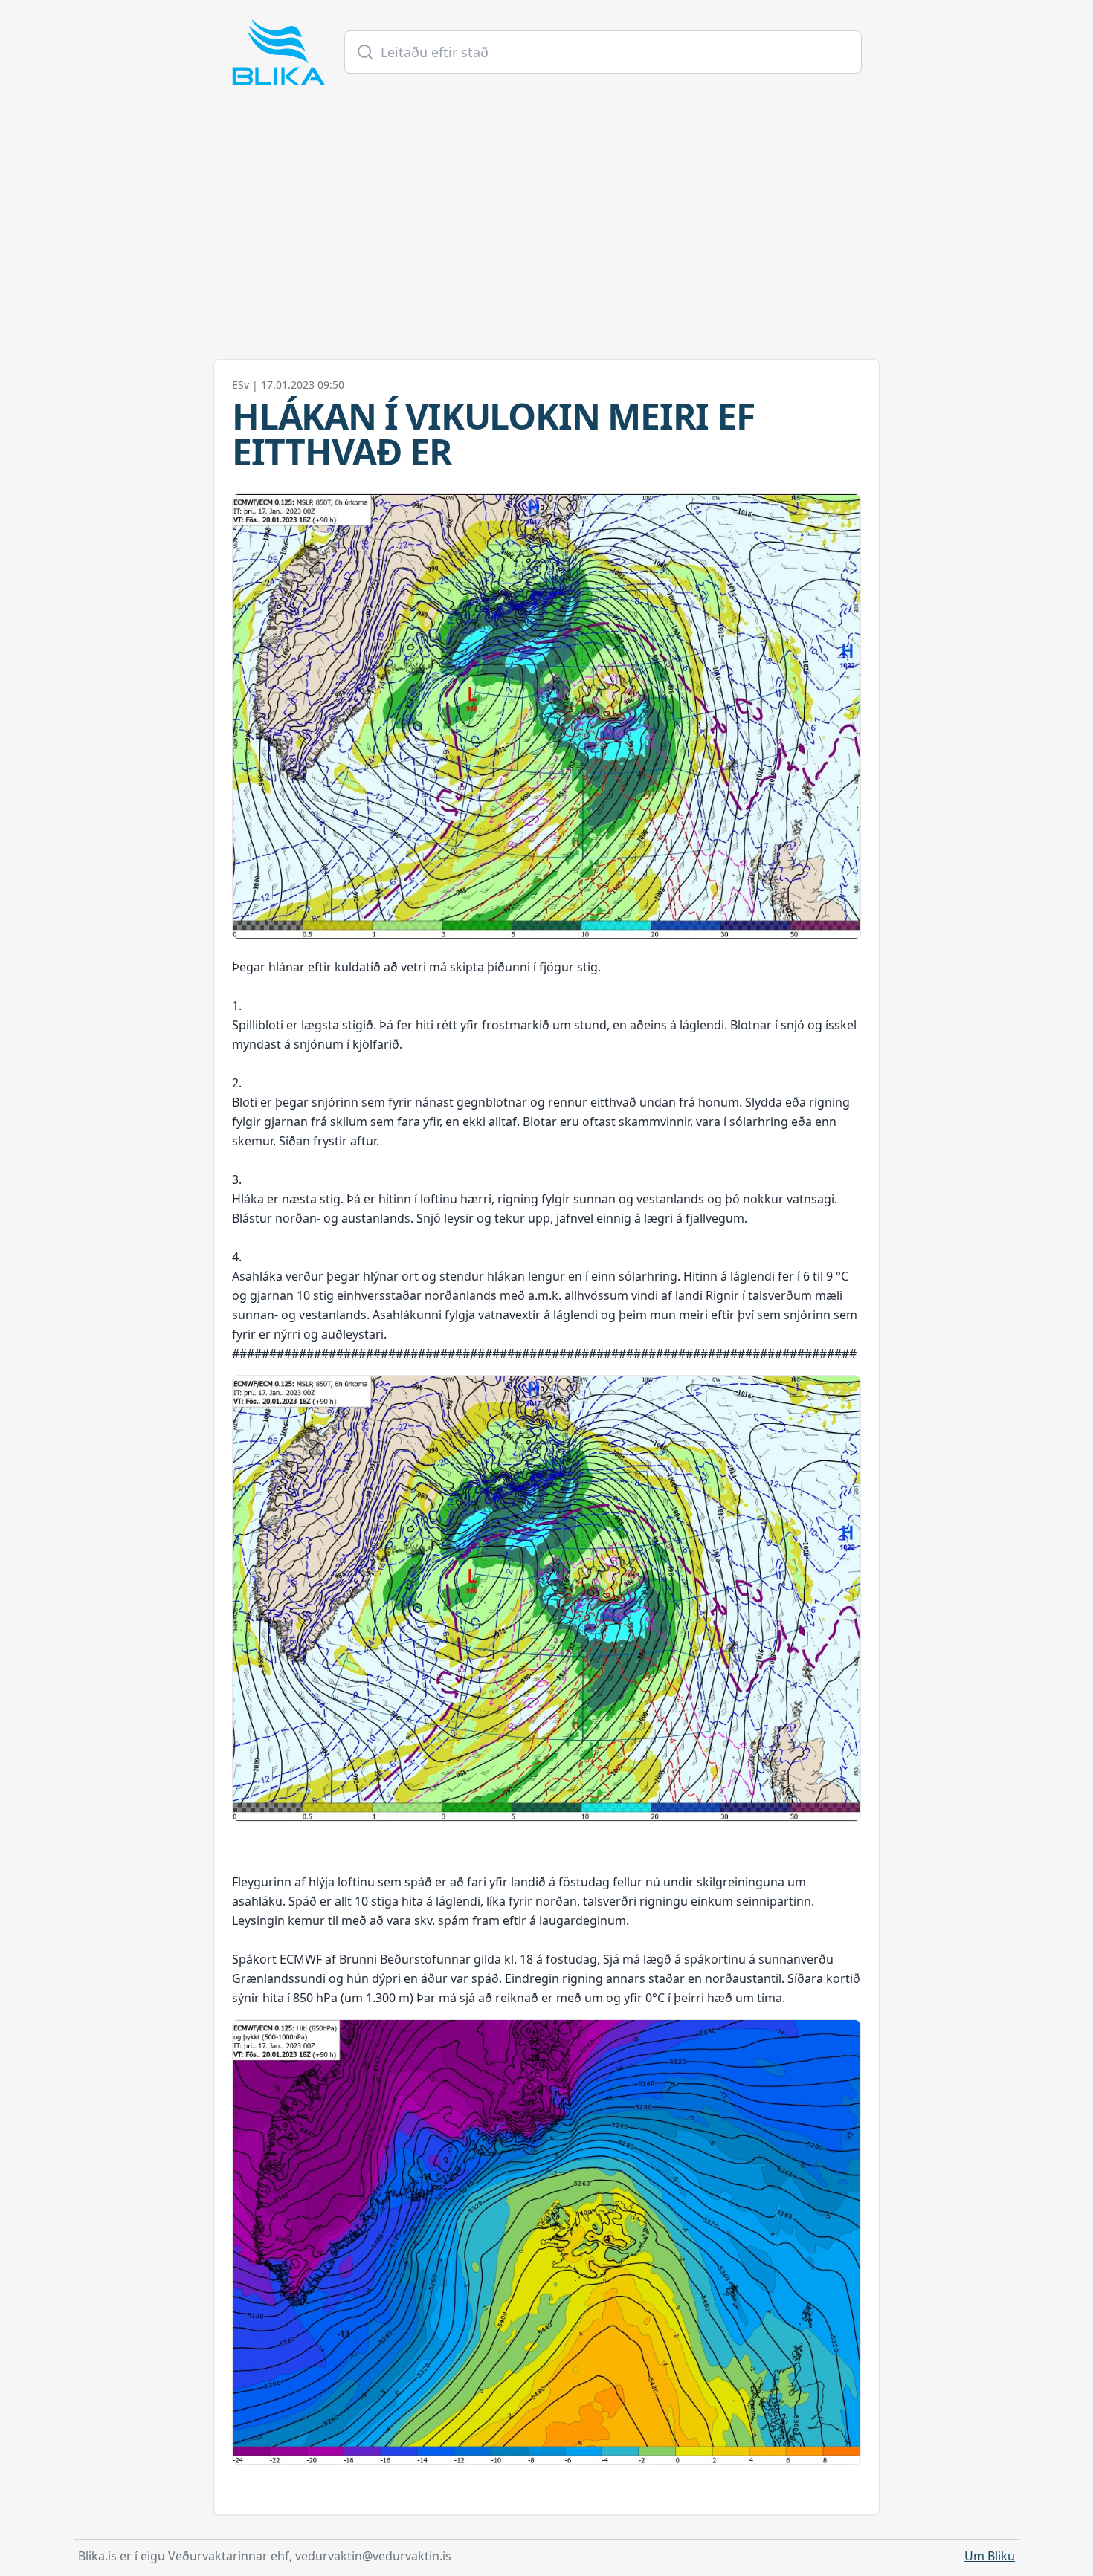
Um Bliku (990, 2556)
